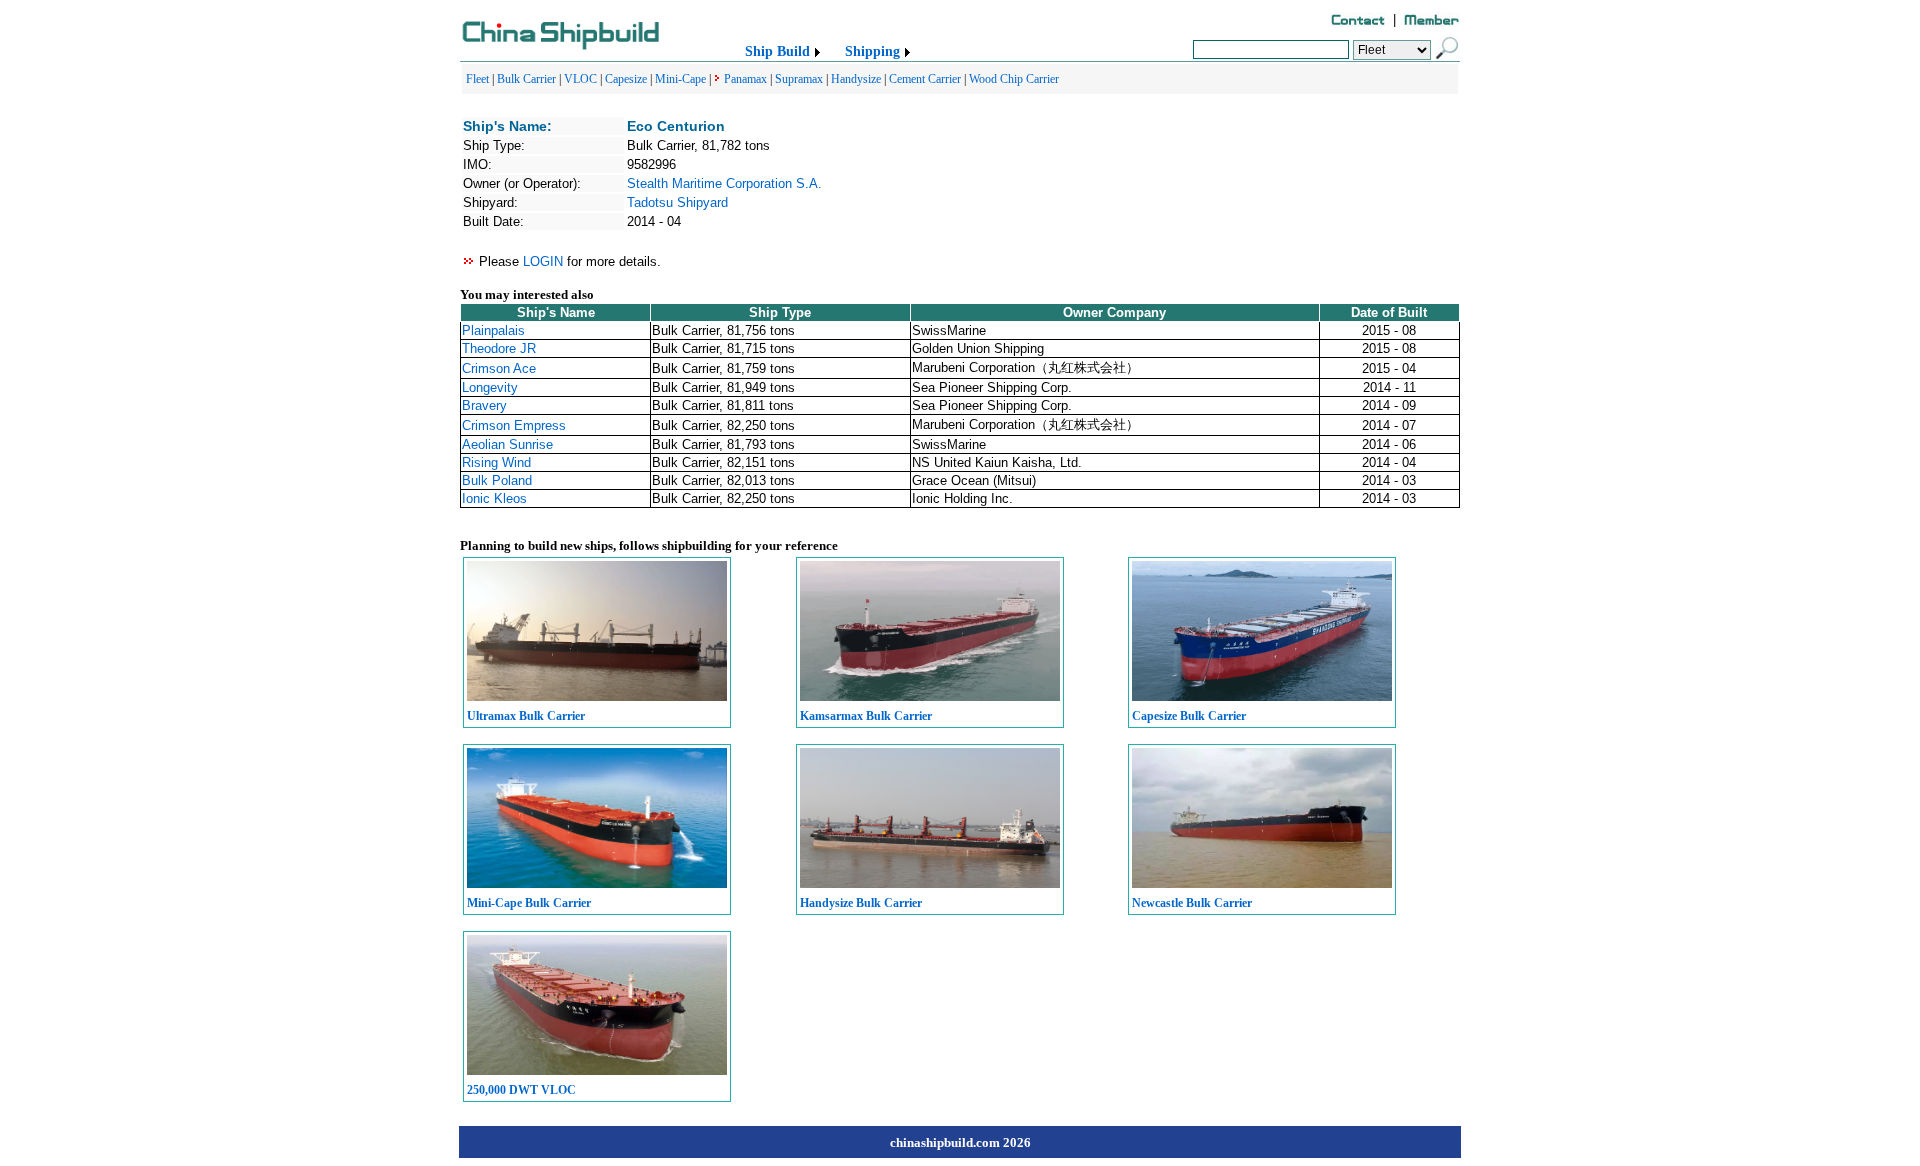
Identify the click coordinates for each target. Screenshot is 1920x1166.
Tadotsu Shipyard (677, 202)
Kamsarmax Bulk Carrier (866, 716)
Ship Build (777, 51)
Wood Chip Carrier (1014, 79)
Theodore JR (499, 348)
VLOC (580, 79)
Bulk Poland (497, 480)
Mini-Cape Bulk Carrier (529, 903)
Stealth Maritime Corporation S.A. (724, 183)
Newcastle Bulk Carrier (1192, 903)
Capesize (626, 79)
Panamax (745, 79)
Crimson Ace (499, 368)
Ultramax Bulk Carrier (526, 716)
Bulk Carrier (526, 79)
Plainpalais (493, 330)
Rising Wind (496, 462)
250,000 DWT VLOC (521, 1090)
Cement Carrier (925, 79)
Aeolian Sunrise (507, 444)
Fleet (477, 79)
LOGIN (543, 261)
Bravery (484, 405)
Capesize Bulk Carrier (1189, 716)
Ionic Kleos (494, 498)
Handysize (856, 79)
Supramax (799, 79)
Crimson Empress (514, 425)
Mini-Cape (680, 79)
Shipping (872, 51)
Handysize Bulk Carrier (861, 903)
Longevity (490, 387)
